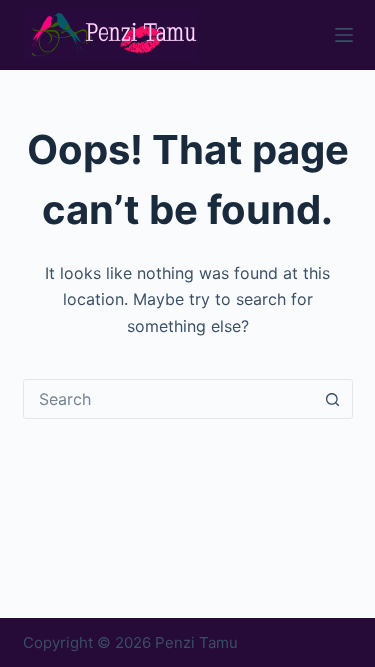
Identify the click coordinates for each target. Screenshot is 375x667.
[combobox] (169, 399)
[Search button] (333, 399)
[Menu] (344, 35)
